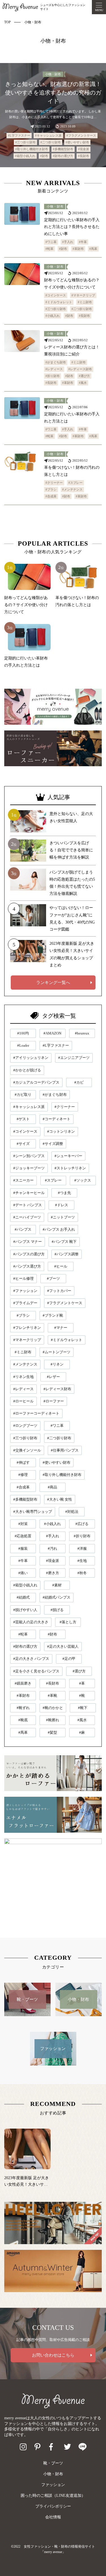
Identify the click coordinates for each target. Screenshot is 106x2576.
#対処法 (72, 1512)
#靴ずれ (23, 1708)
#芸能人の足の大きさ (31, 1622)
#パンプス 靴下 (64, 1242)
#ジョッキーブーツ (29, 1168)
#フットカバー (59, 1291)
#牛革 (83, 242)
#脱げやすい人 (25, 1610)
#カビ (79, 1082)
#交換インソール (27, 1450)
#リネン (57, 1364)
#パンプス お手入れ (59, 1229)
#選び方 (84, 376)
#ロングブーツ (25, 1426)
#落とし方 (68, 1622)
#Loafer (23, 1045)
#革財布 (78, 249)
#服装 (23, 1548)
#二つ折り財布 (51, 142)
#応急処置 (23, 1536)
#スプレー (75, 483)
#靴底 (23, 1720)
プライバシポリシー (53, 2506)
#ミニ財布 (85, 302)
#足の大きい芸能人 (63, 1646)
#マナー (61, 1328)
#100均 (23, 1033)
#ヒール (61, 1266)
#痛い (23, 1573)
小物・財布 (53, 74)
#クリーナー (54, 483)
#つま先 (64, 1193)
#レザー (53, 1377)
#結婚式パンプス (57, 1597)
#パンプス (23, 1229)
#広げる (82, 1524)
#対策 (23, 1524)
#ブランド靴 (53, 1315)
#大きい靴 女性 (60, 1499)
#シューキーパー (68, 1156)
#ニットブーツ (63, 1217)
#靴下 (83, 1708)
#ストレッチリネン (70, 1168)
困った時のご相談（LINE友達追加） (53, 2496)
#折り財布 (53, 376)
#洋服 (82, 1548)
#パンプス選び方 (27, 1266)
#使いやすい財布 (77, 142)
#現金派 (84, 149)
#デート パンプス (28, 1205)
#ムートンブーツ (57, 1352)
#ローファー (54, 1401)
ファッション (53, 2485)
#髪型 (52, 1732)
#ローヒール (23, 1401)
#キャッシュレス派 (48, 135)
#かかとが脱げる (27, 1070)
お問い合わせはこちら (53, 2355)
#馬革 (93, 249)
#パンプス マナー (28, 1242)
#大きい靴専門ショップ (33, 1512)
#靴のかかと (53, 1708)
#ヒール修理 (23, 1278)
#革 (82, 1683)
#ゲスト (23, 1119)
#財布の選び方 (63, 156)
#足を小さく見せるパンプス (36, 1671)
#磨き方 (53, 1573)
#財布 (44, 156)
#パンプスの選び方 (29, 1254)
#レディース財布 (80, 369)
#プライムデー (25, 1303)
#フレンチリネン (27, 1328)
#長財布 (84, 156)
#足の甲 (69, 1659)
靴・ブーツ (53, 2463)
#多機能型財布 (63, 149)
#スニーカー (23, 1180)
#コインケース (56, 295)
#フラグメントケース (81, 135)
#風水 (83, 383)
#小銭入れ (53, 316)
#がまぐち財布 (56, 362)
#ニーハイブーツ (27, 1217)
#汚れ (52, 1548)
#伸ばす (23, 1462)
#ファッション (25, 1291)
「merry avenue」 (53, 2552)
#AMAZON (52, 1033)
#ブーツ (53, 1278)
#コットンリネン (61, 1131)
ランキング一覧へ (53, 983)
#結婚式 (23, 1597)
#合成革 (51, 496)
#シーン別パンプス (29, 1156)
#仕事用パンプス (65, 1450)
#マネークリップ (83, 295)
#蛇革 (49, 249)
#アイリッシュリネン (31, 1058)
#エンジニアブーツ (74, 1058)
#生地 (82, 1561)
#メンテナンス (72, 489)
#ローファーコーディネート (36, 1413)
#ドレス (62, 1205)
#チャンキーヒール (29, 1193)
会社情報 (53, 2517)
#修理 (23, 1475)
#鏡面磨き (23, 1683)
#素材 (57, 1585)
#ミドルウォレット (59, 302)
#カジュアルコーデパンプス (36, 1082)
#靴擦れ (53, 1720)
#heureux (82, 1033)
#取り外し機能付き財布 (32, 149)
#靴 (82, 1696)
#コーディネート (57, 1119)
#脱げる (57, 1610)
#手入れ (68, 242)
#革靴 (52, 1696)
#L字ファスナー (19, 135)
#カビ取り (23, 1095)
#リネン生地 (23, 1377)
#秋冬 (82, 1573)
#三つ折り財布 (25, 142)
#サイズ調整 (53, 1144)
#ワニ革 (51, 242)
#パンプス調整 (67, 1254)
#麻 (82, 1732)
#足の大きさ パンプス (31, 1659)
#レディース (54, 369)
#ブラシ (51, 489)
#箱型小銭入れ (25, 156)
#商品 (52, 1487)
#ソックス (83, 1180)
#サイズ (23, 1144)
